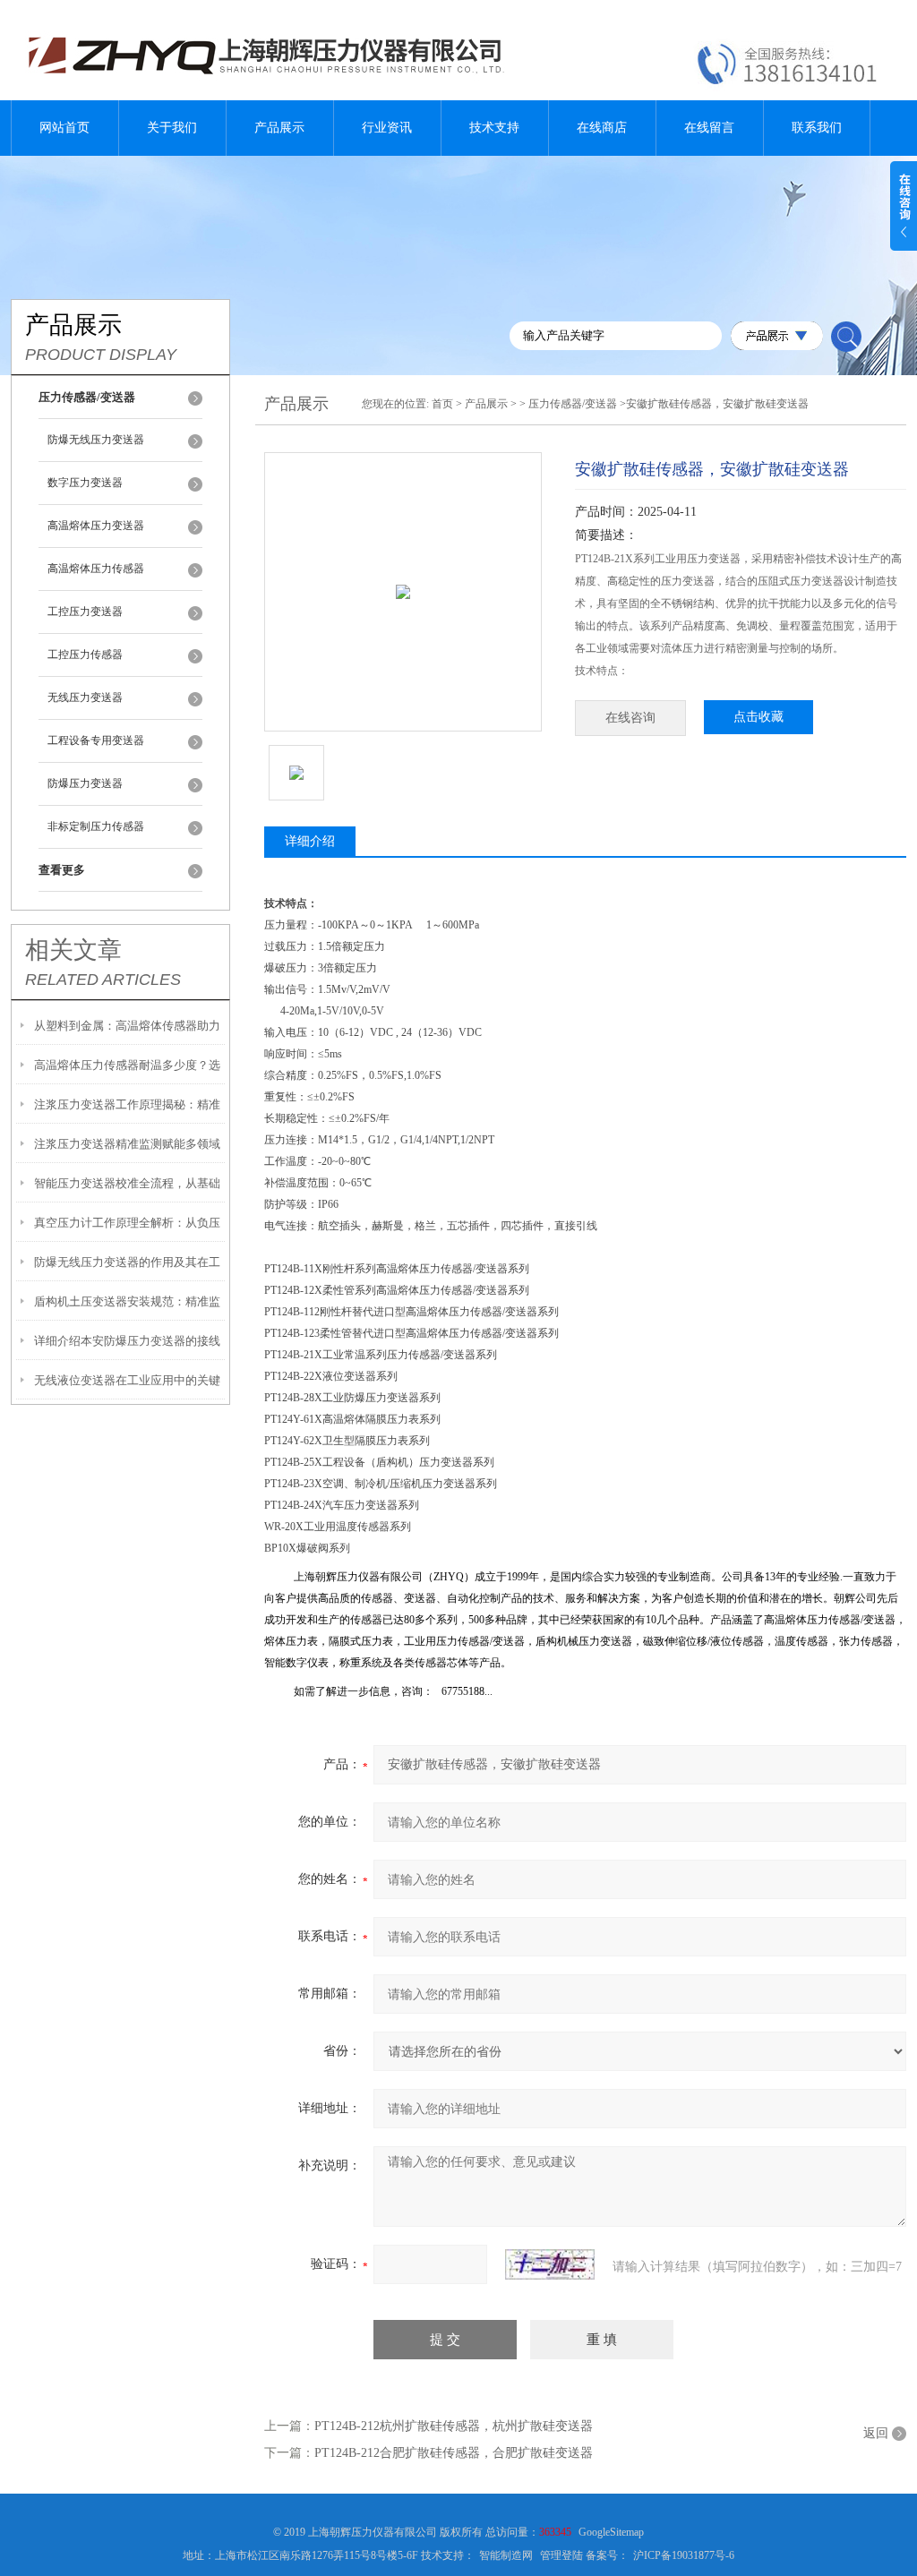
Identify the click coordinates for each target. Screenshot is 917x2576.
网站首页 (64, 128)
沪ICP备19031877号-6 (684, 2555)
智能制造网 (506, 2555)
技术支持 (494, 128)
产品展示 (279, 128)
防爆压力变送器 (85, 783)
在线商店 (602, 128)
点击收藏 (758, 717)
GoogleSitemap (611, 2532)
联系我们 (817, 128)
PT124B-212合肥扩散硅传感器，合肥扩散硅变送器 (454, 2453)
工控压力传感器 (85, 655)
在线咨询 (630, 718)
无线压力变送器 (85, 697)
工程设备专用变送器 (96, 740)
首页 (442, 404)
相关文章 (73, 950)
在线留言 (709, 128)
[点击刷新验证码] (550, 2264)
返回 (876, 2433)
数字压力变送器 (85, 483)
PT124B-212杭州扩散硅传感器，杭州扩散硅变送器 (454, 2426)
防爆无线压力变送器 (96, 440)
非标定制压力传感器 (96, 826)
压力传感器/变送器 (573, 404)
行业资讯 (387, 128)
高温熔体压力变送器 (96, 526)
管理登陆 (561, 2555)
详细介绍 (310, 841)
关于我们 (172, 128)
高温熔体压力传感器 (96, 569)
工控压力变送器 (85, 612)
